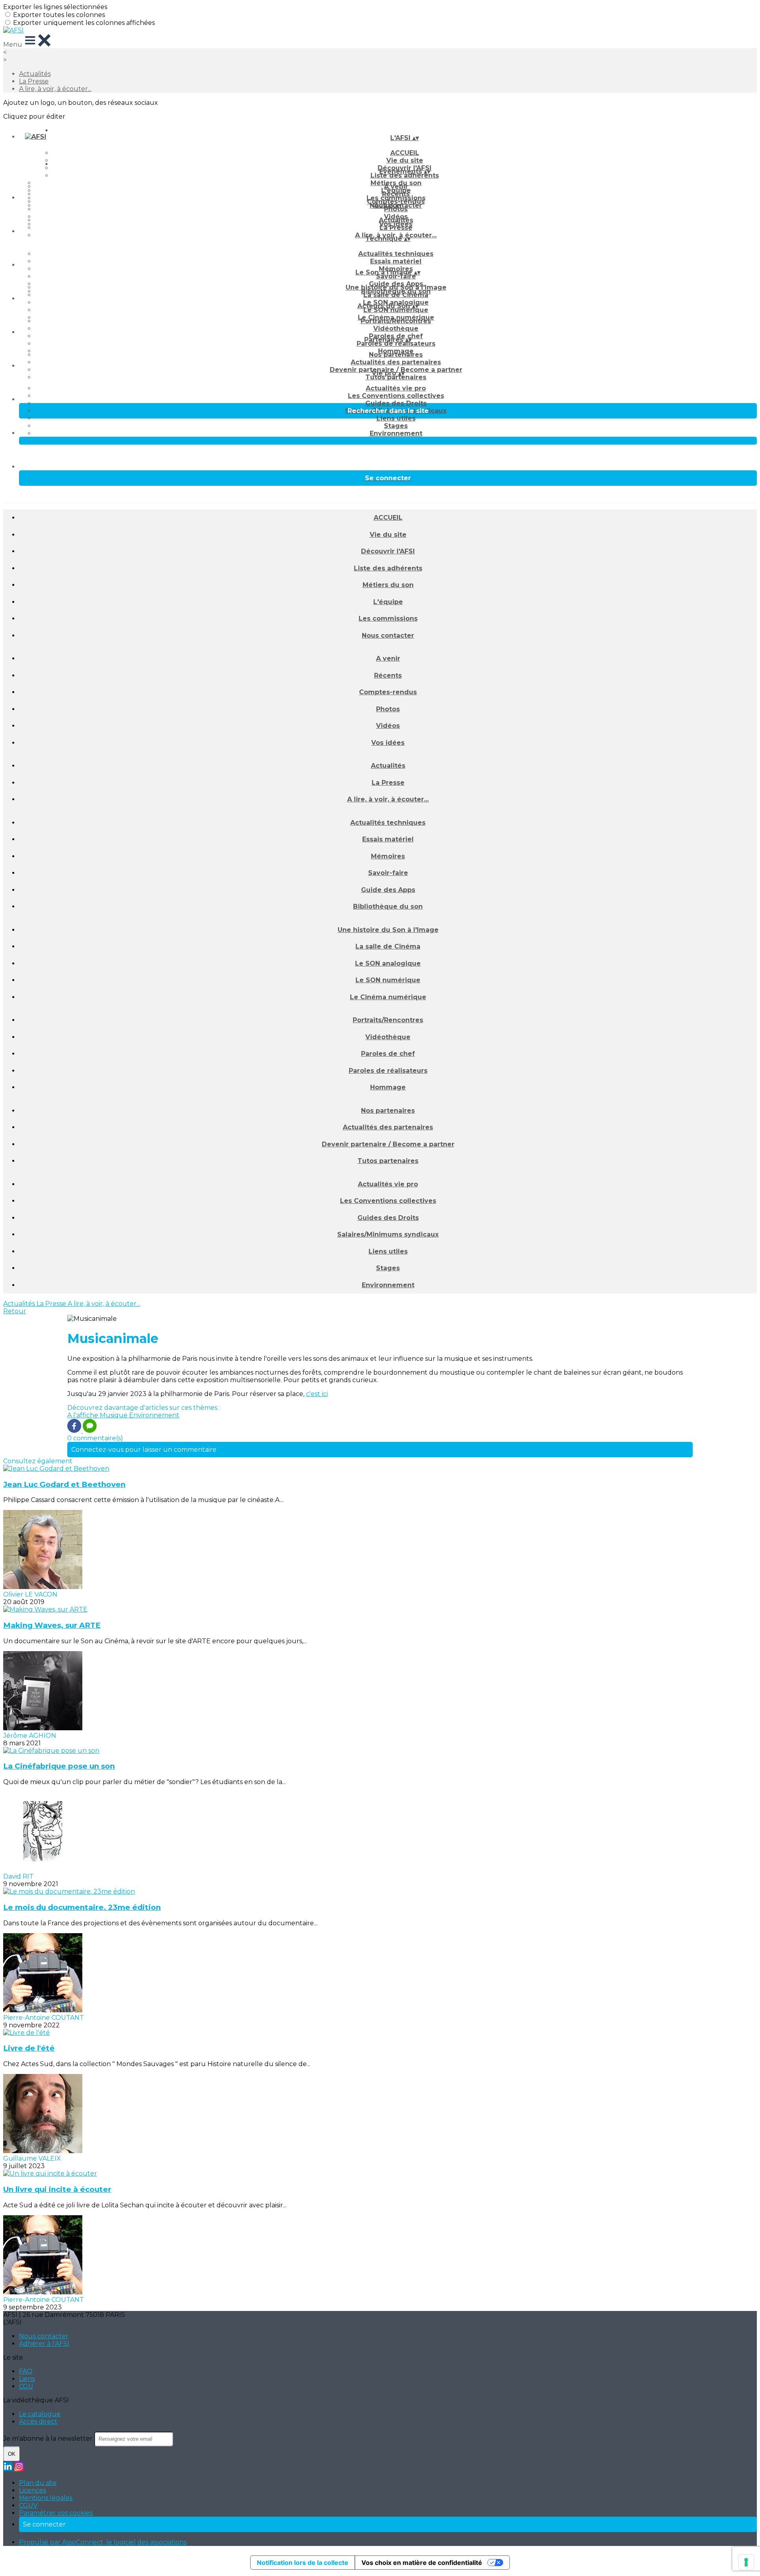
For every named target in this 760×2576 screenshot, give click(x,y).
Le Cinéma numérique (388, 997)
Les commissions (388, 618)
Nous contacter (388, 635)
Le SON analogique (388, 963)
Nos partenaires (396, 355)
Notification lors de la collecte (303, 2563)
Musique (114, 1415)
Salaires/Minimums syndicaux (388, 1234)
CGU (26, 2386)
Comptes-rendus (388, 692)
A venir (396, 187)
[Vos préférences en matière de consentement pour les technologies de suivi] (746, 2562)
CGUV (28, 2505)
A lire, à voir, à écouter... (55, 89)
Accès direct (38, 2422)
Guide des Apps (388, 890)
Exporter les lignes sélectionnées (55, 7)
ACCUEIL (405, 153)
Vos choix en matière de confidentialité (422, 2563)
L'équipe (388, 602)
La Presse (34, 81)
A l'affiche (84, 1415)
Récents (396, 194)
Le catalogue (40, 2414)
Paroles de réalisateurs (396, 344)
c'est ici (317, 1394)
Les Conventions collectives (396, 396)
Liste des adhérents (405, 175)
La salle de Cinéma (396, 295)
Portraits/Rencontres (396, 321)
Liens (27, 2379)
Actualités (35, 74)
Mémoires (388, 856)
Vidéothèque (396, 329)
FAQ (26, 2371)
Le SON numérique (396, 310)
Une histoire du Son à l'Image (396, 287)
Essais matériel (396, 261)
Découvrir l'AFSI (388, 551)
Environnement (396, 433)
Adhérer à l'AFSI (44, 2344)
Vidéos (388, 726)
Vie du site (388, 535)
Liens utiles (396, 418)
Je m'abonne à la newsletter (49, 2439)
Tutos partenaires (396, 377)
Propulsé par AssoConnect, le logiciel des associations (103, 2542)
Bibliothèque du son (388, 906)
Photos (396, 209)
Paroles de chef (388, 1054)
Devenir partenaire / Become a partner (388, 1144)
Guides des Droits (396, 403)
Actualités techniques (396, 254)
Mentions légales (46, 2498)
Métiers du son (388, 585)
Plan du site (38, 2483)
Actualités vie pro (396, 388)
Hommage (388, 1087)
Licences (32, 2490)
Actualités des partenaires (396, 362)
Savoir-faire (396, 276)
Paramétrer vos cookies (56, 2513)
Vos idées (388, 743)
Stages (396, 426)
